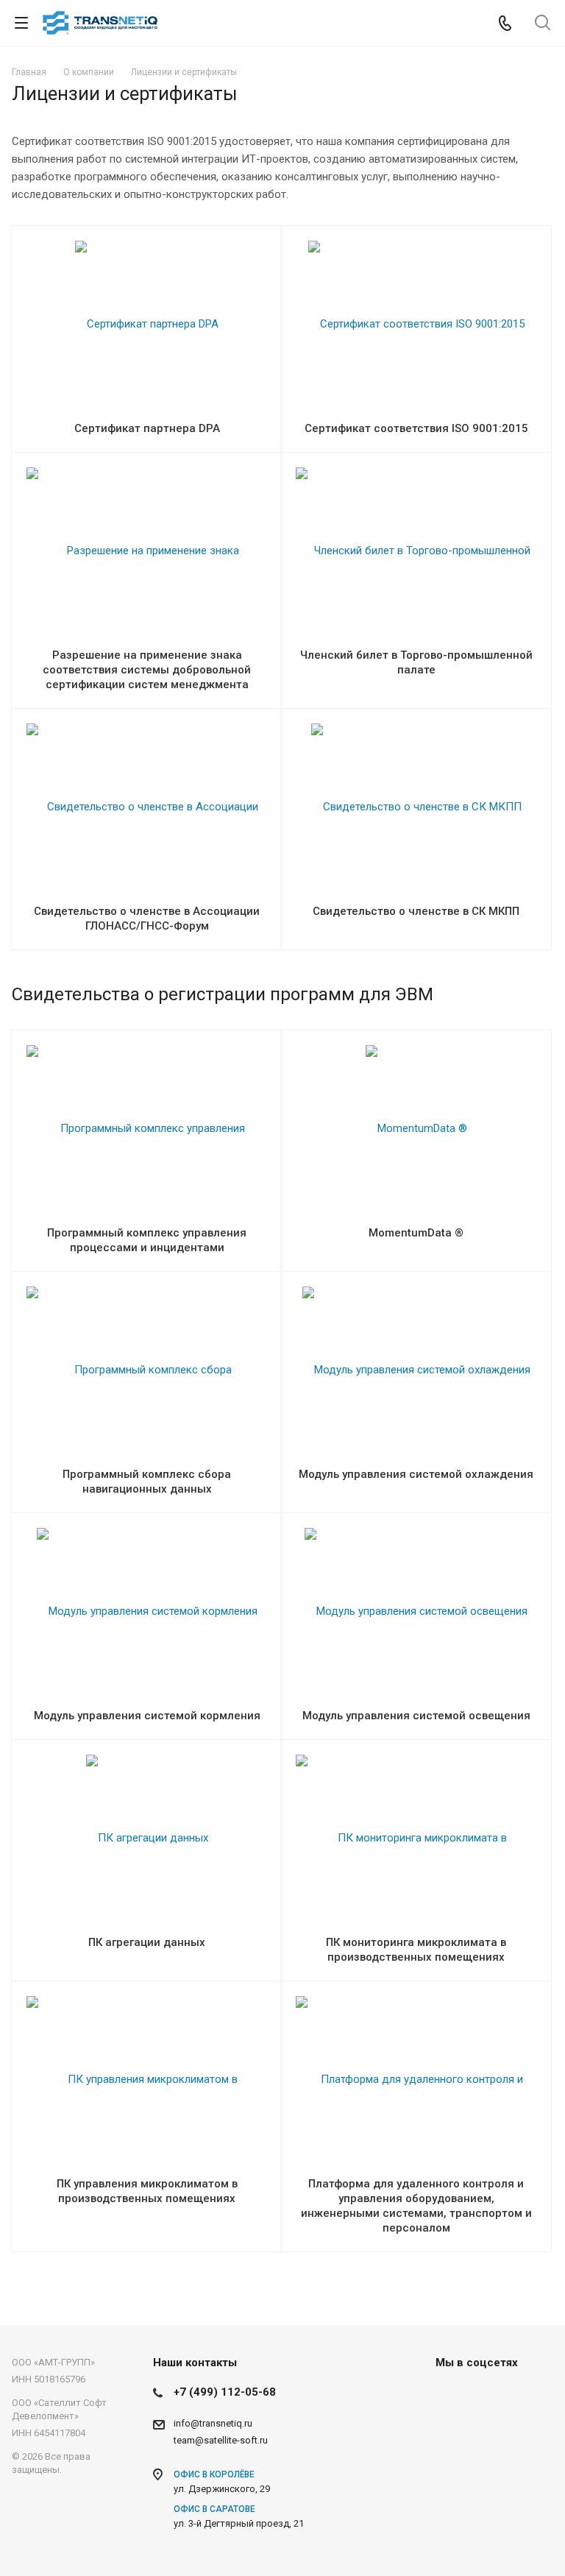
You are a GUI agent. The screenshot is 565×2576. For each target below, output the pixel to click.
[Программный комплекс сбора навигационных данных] (147, 1370)
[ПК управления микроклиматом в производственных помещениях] (147, 2080)
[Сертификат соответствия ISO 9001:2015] (416, 324)
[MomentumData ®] (416, 1128)
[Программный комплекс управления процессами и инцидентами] (147, 1129)
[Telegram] (486, 2396)
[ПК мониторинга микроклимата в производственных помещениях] (416, 1839)
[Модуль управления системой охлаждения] (416, 1370)
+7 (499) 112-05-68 (225, 2392)
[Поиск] (543, 24)
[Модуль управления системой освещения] (416, 1611)
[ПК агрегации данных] (147, 1838)
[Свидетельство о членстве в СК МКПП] (416, 807)
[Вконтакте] (450, 2396)
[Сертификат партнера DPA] (147, 324)
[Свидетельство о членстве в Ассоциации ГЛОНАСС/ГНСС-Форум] (147, 807)
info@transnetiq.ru (213, 2423)
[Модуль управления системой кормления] (147, 1611)
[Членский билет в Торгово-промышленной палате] (416, 551)
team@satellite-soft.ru (221, 2440)
